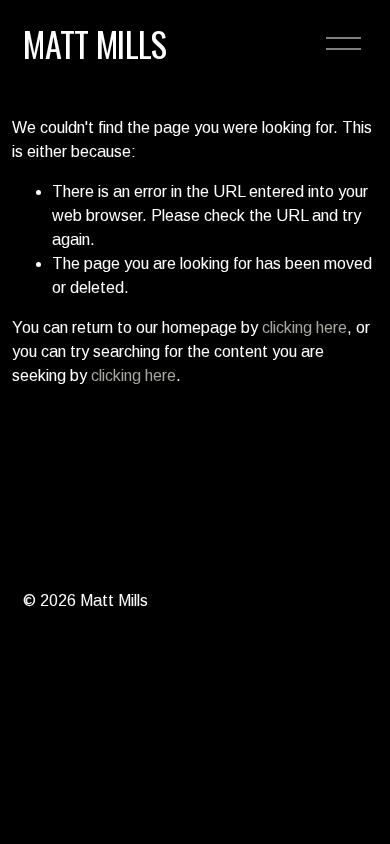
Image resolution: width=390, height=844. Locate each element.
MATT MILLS (94, 43)
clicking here (304, 327)
